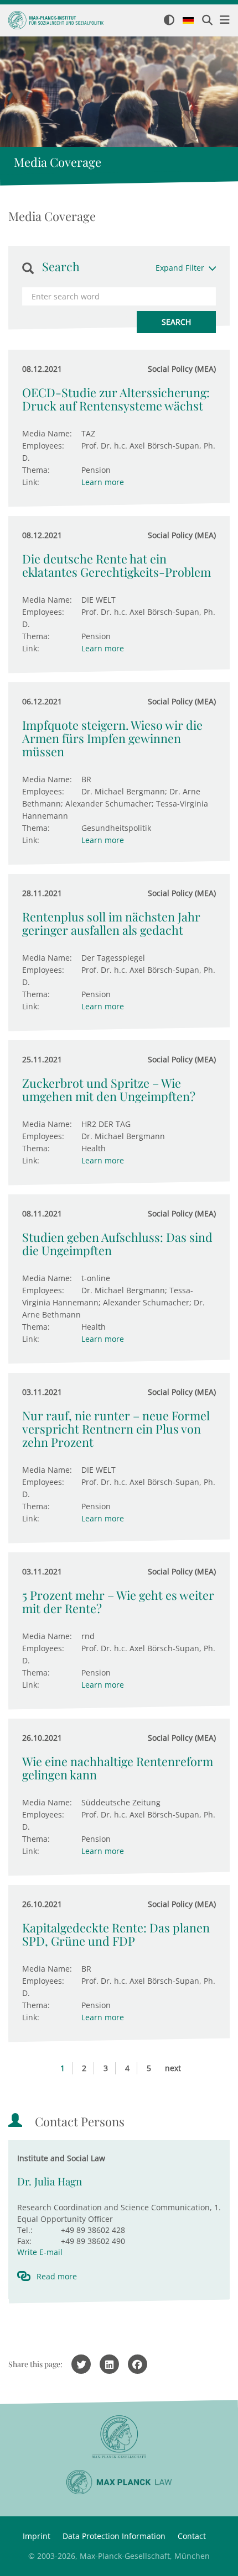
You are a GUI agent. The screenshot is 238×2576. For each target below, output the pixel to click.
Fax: (24, 2241)
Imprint (37, 2536)
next (173, 2068)
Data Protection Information (114, 2536)
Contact (192, 2536)
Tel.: (25, 2230)
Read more (57, 2276)
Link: (31, 482)
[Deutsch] (188, 21)
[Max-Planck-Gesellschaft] (119, 2437)
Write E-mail (40, 2252)
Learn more (103, 482)
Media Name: (47, 433)
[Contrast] (169, 21)
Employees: (43, 446)
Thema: (36, 470)
